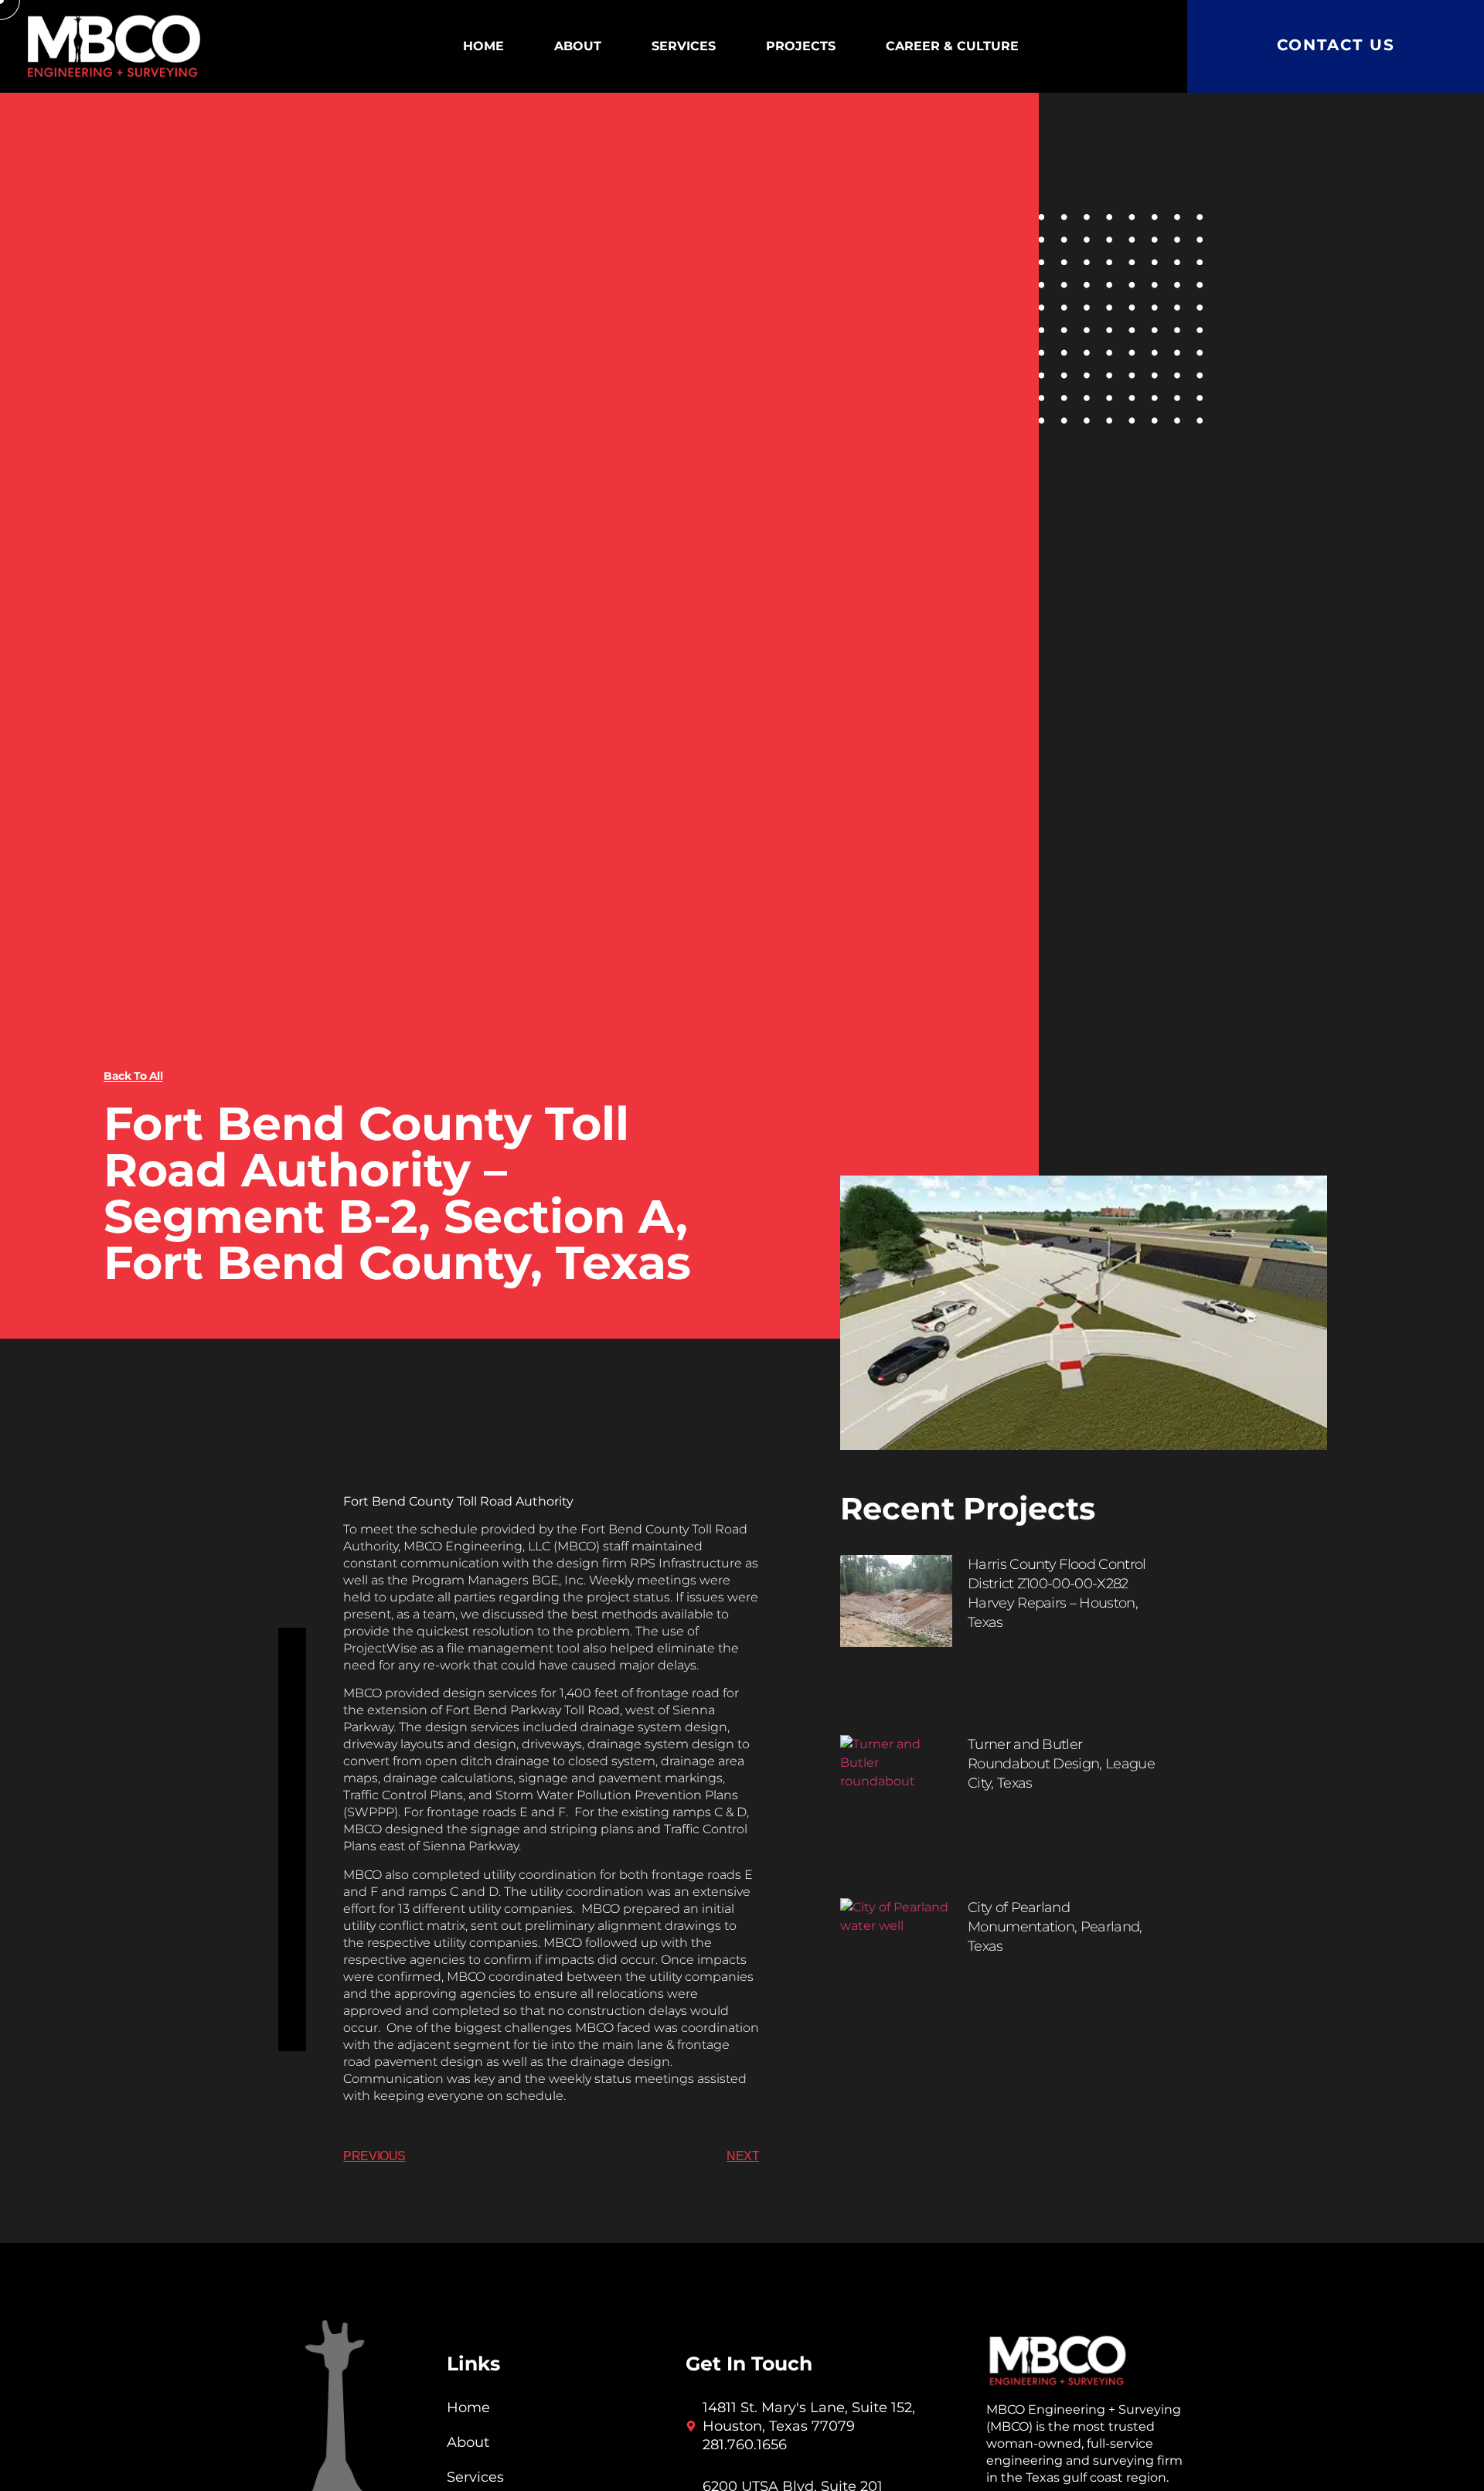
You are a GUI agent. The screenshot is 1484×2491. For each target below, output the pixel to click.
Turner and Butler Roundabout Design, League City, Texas (1061, 1764)
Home (483, 46)
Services (684, 46)
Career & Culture (952, 46)
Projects (801, 46)
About (578, 46)
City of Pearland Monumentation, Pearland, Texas (1055, 1927)
